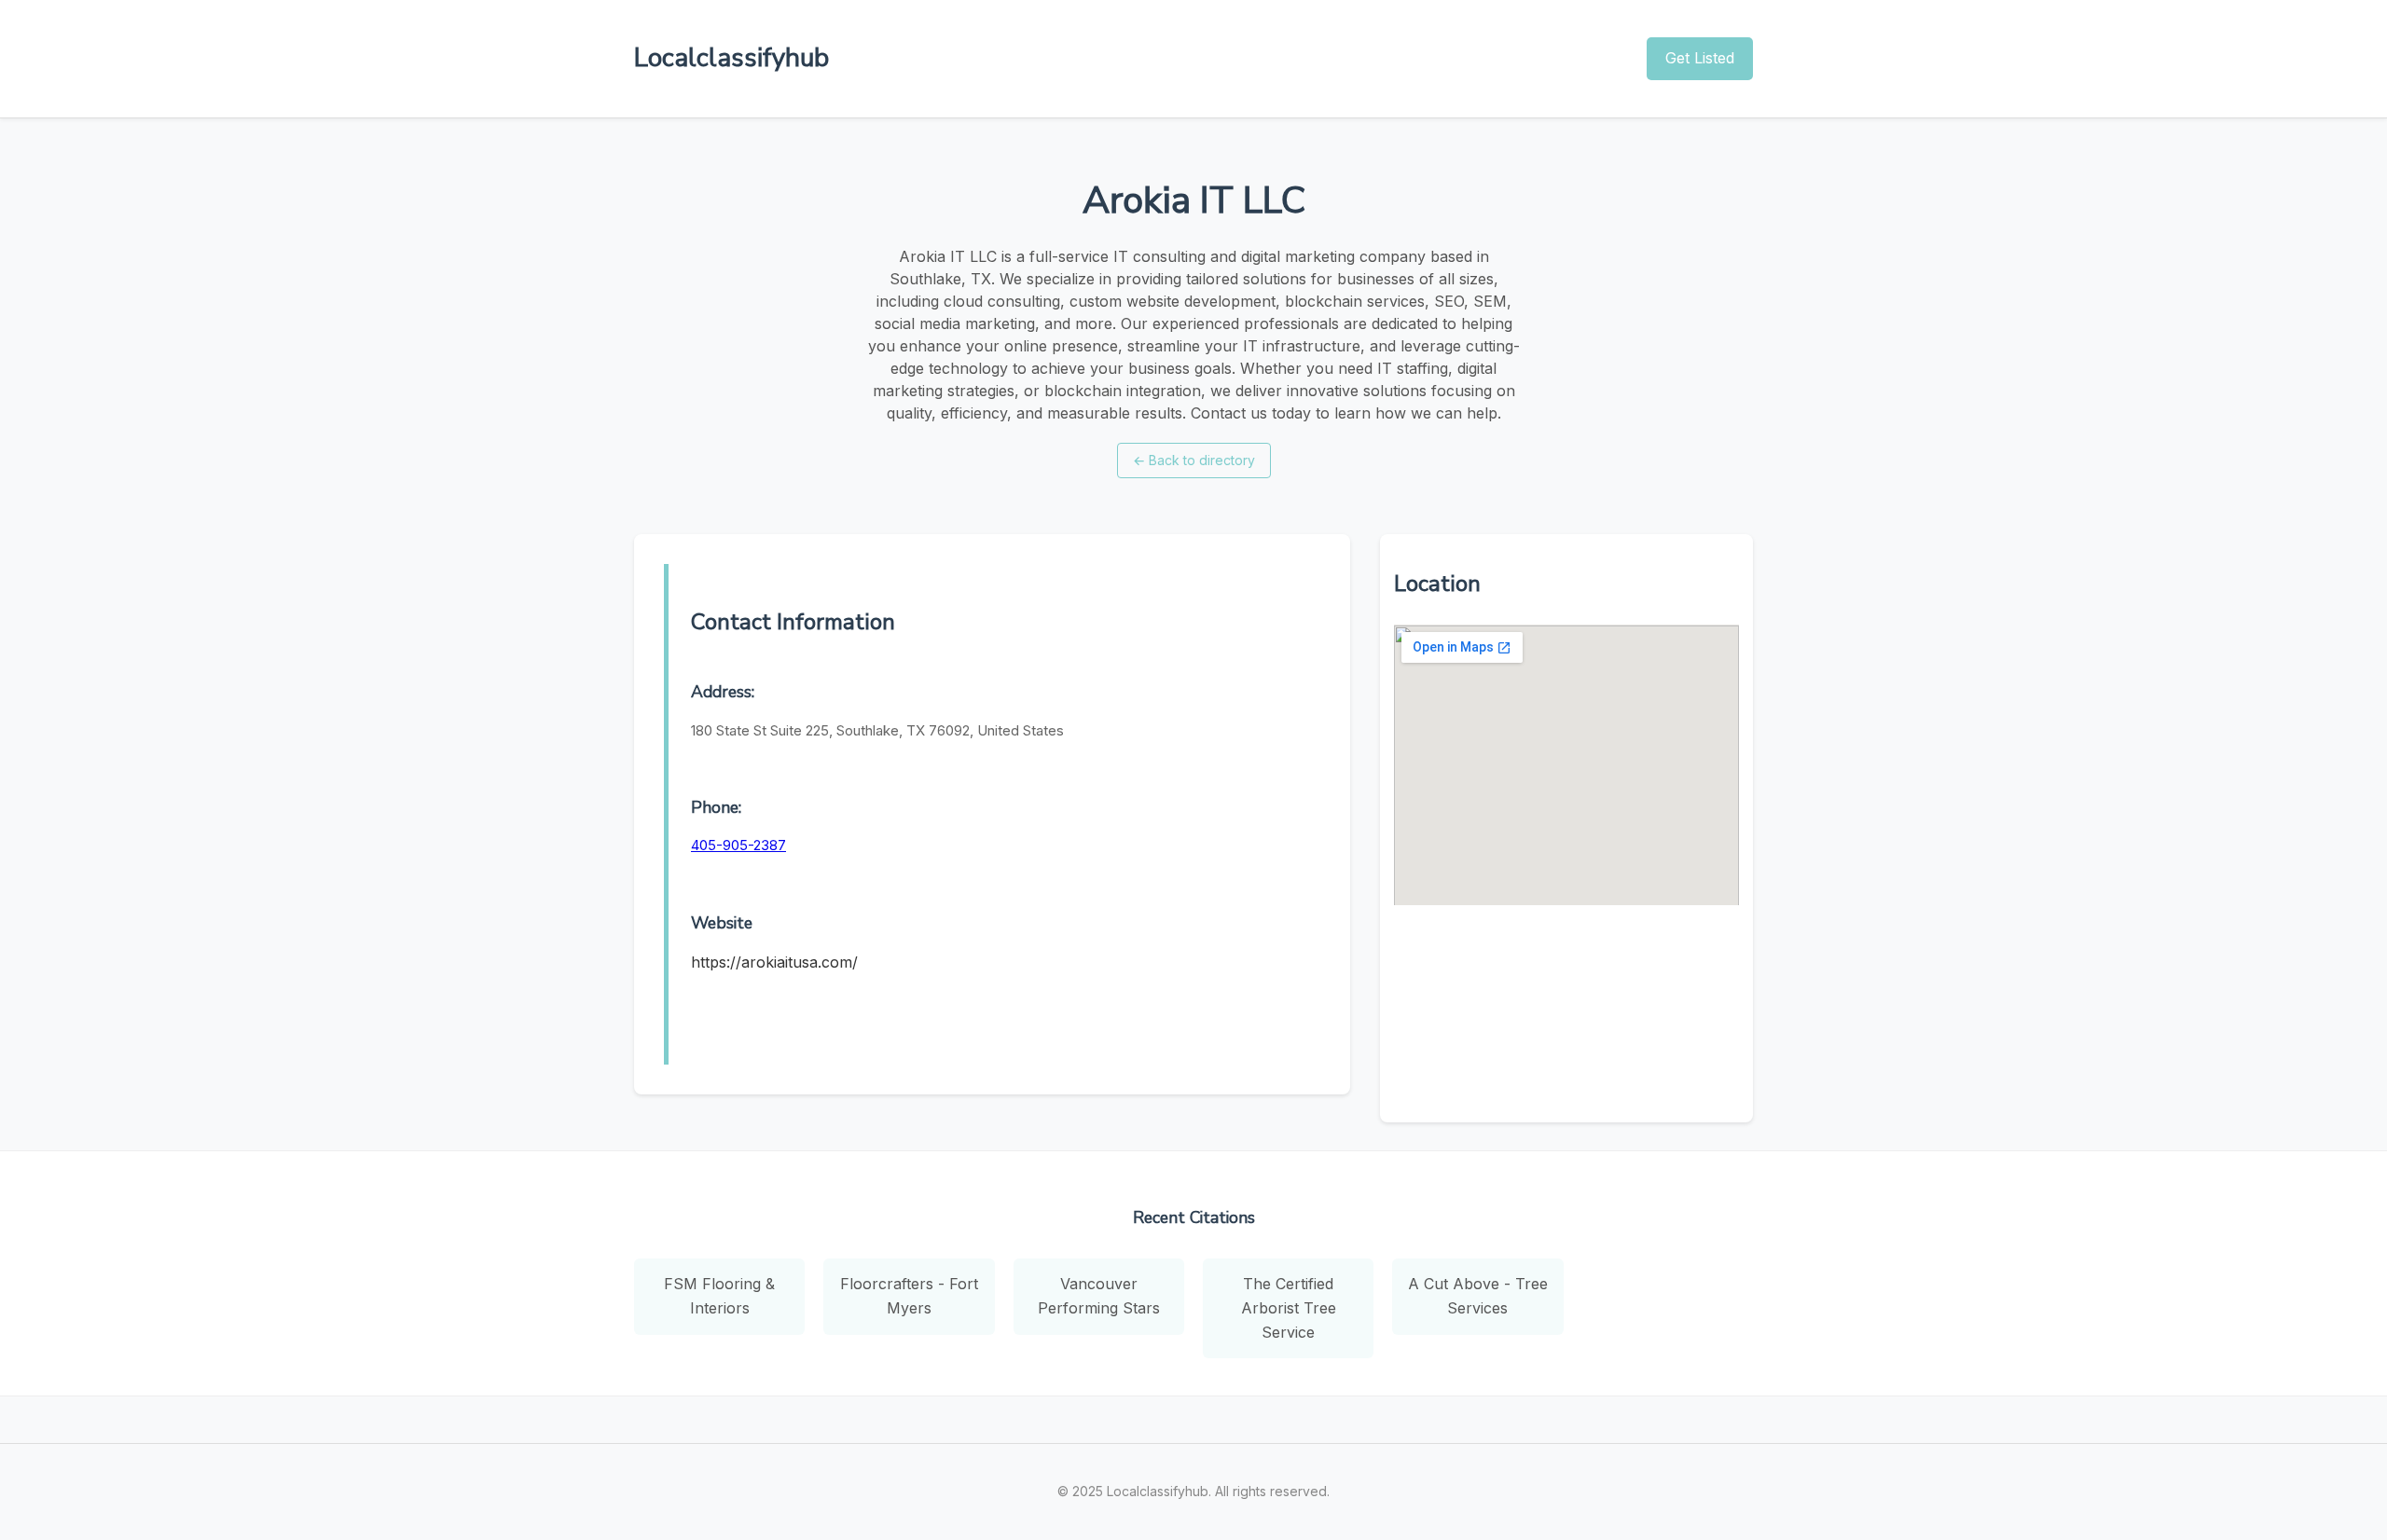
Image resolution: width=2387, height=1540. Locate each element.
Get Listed (1700, 58)
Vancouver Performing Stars (1099, 1296)
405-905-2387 (738, 845)
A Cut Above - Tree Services (1478, 1296)
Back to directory (1194, 460)
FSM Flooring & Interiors (719, 1296)
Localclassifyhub (731, 58)
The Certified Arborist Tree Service (1289, 1307)
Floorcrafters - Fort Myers (909, 1296)
